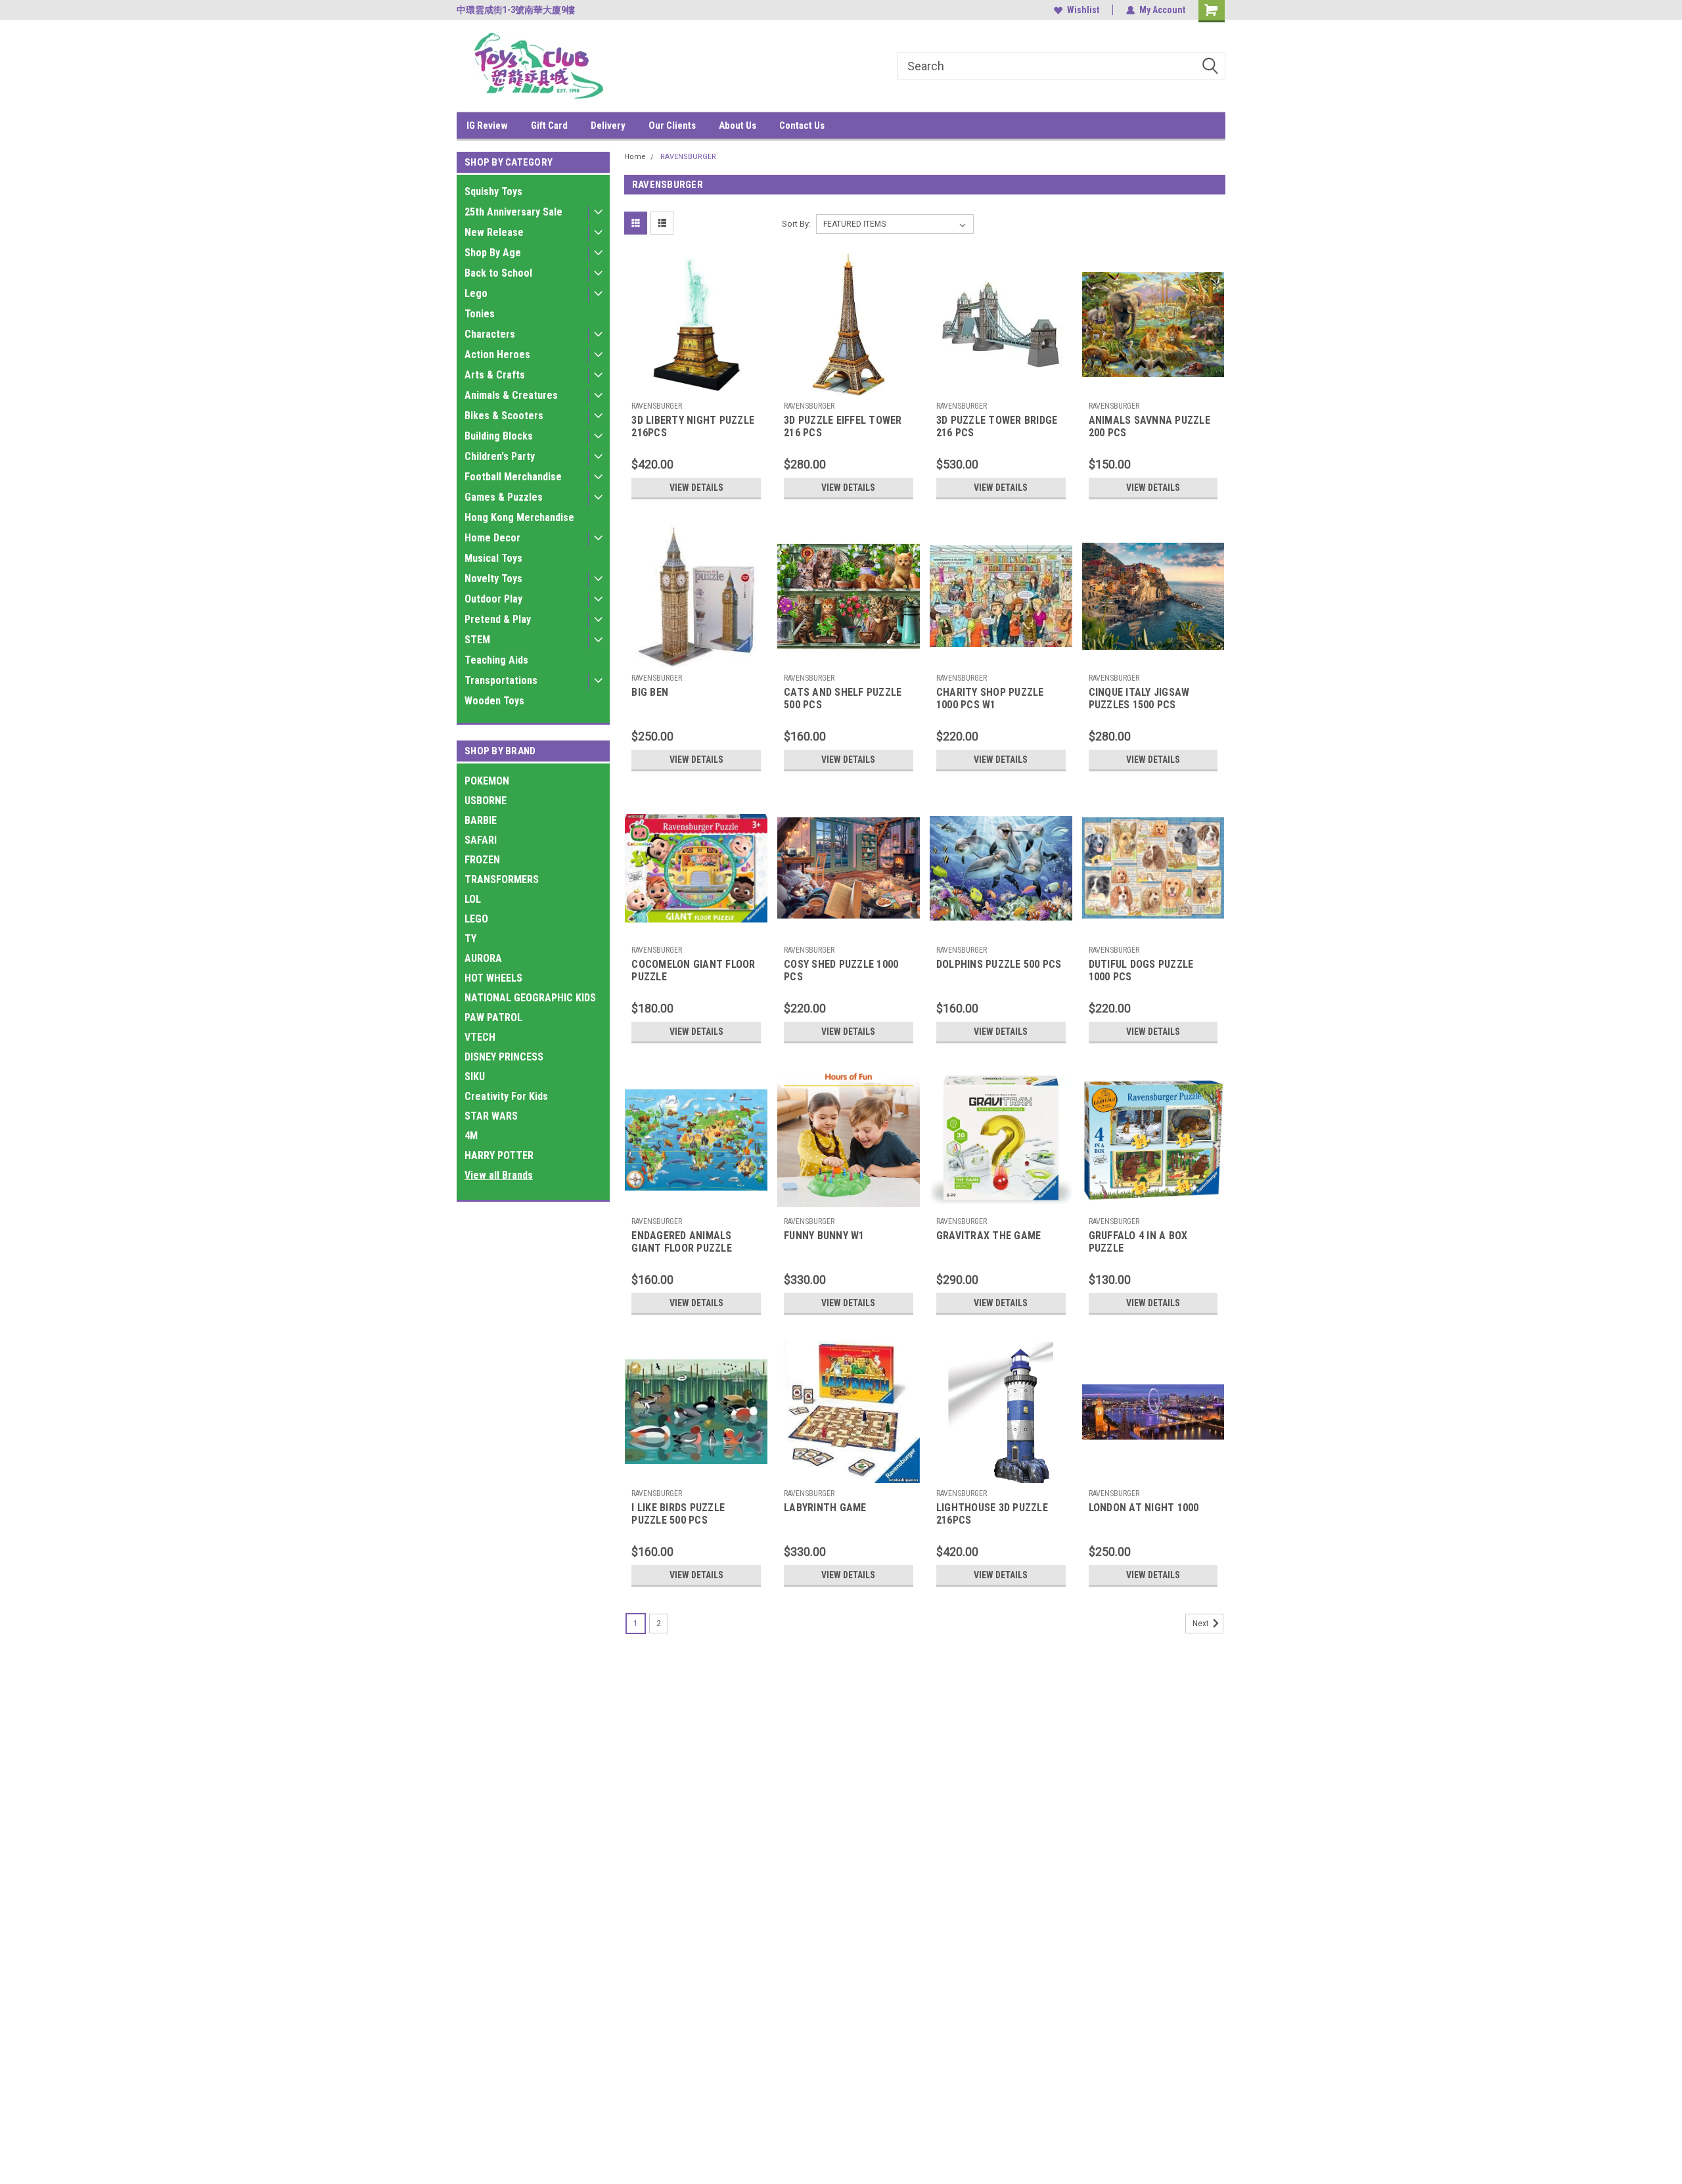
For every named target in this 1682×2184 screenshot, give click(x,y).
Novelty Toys (493, 579)
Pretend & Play (498, 619)
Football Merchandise (513, 477)
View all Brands (499, 1175)
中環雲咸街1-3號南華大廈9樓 (516, 10)
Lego (476, 293)
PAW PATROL (493, 1017)
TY (470, 939)
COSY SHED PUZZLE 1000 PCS (841, 970)
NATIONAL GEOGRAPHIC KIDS (530, 998)
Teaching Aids (496, 660)
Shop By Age (493, 253)
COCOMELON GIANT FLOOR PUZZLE (693, 970)
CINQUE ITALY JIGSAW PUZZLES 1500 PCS (1139, 698)
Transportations (501, 680)
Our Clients (672, 125)
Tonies (480, 314)
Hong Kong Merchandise (519, 517)
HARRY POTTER (499, 1155)
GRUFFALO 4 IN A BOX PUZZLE (1138, 1242)
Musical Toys (493, 558)
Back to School (498, 273)
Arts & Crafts (495, 375)
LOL (473, 899)
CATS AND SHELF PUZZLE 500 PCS (843, 698)
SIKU (475, 1077)
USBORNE (486, 801)
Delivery (608, 125)
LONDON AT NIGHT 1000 (1144, 1508)
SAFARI (481, 840)
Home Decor (492, 538)
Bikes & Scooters (504, 416)
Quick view (696, 386)
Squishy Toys (493, 192)
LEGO (476, 919)
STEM (477, 640)
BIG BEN (650, 692)
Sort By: (796, 224)
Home (635, 157)
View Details (696, 488)
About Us (738, 125)
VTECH (480, 1037)
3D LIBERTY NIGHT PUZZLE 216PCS (693, 426)
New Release (494, 232)
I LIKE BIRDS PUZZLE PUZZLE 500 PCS (678, 1514)
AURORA (483, 958)
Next (1202, 1624)
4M (471, 1136)
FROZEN (482, 860)
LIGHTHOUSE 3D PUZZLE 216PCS (992, 1514)
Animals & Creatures (511, 395)
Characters (490, 334)
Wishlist (1083, 10)
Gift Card (549, 125)
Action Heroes (497, 354)
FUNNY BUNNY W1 (824, 1236)
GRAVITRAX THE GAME (989, 1236)
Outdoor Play (493, 599)
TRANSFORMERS (502, 879)
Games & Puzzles (504, 497)
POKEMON (487, 781)
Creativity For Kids (506, 1096)
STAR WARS (491, 1116)
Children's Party (500, 456)
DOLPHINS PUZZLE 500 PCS (999, 964)
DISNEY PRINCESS (504, 1057)
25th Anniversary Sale (513, 212)
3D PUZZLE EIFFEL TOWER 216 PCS (843, 426)
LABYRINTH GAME (825, 1508)
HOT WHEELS (493, 978)
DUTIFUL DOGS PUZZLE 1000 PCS (1141, 970)
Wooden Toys (494, 701)
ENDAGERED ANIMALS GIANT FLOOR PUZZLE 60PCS (682, 1248)
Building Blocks (499, 436)
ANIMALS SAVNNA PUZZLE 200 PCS (1149, 426)
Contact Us (802, 125)
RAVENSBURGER (688, 157)
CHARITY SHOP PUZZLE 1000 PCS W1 (990, 698)
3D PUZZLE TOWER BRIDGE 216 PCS (997, 426)
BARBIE (481, 820)
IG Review (487, 125)
